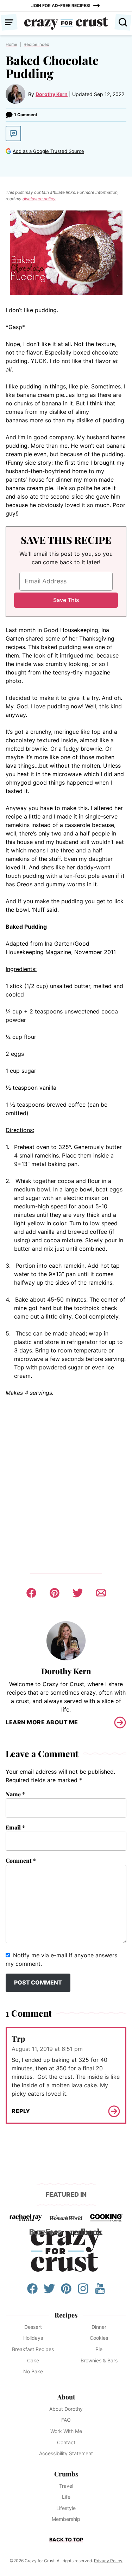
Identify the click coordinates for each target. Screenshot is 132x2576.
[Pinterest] (66, 2292)
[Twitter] (49, 2292)
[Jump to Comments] (13, 133)
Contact (66, 2442)
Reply (21, 2111)
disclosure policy (39, 199)
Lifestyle (66, 2508)
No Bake (33, 2371)
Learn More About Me (42, 1722)
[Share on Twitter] (78, 1593)
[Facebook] (32, 2292)
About (66, 2397)
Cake (33, 2360)
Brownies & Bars (99, 2360)
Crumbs (66, 2474)
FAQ (66, 2420)
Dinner (99, 2327)
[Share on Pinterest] (55, 1593)
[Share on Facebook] (31, 1593)
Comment (21, 1860)
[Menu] (9, 22)
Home (11, 44)
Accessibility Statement (66, 2453)
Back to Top (66, 2539)
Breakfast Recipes (33, 2349)
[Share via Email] (101, 1593)
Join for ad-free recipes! (61, 5)
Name (15, 1794)
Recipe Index (36, 44)
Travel (66, 2486)
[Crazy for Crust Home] (66, 23)
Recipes (66, 2315)
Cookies (99, 2338)
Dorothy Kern (52, 94)
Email (15, 1827)
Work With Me (66, 2431)
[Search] (123, 22)
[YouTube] (100, 2292)
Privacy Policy (108, 2561)
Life (66, 2497)
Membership (66, 2519)
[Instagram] (83, 2292)
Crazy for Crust (66, 2251)
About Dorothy (66, 2409)
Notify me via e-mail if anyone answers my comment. (61, 1959)
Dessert (33, 2327)
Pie (99, 2349)
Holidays (33, 2338)
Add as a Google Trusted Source (48, 151)
